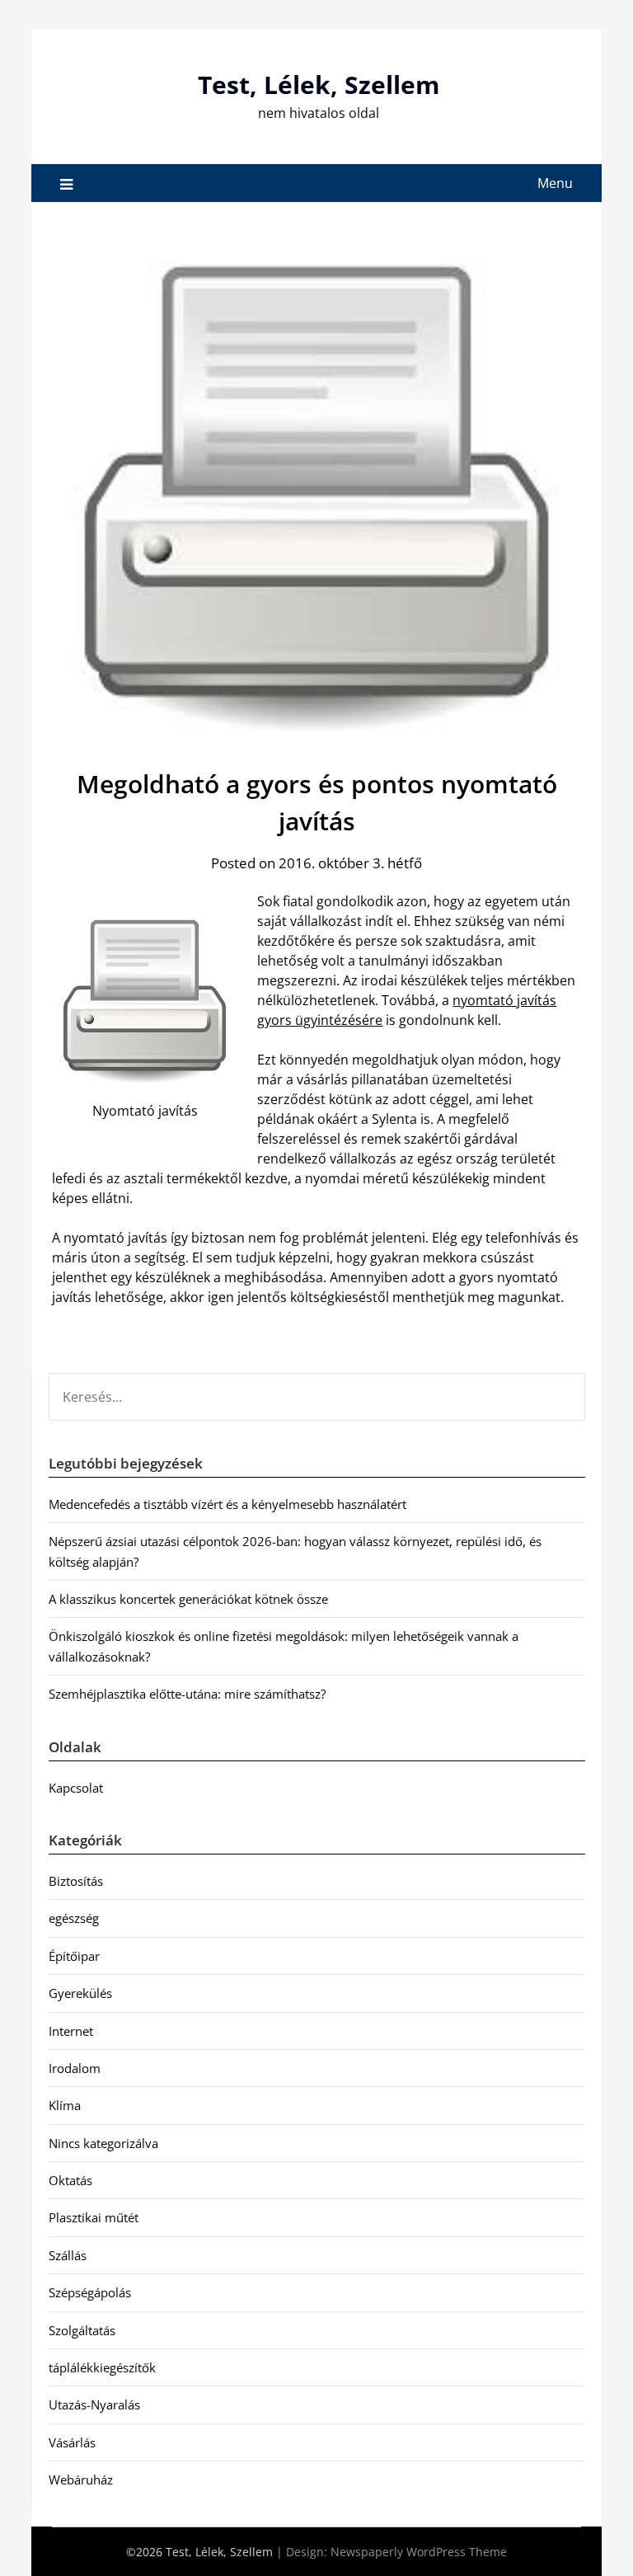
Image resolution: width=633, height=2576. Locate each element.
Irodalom (75, 2068)
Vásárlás (72, 2442)
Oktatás (70, 2180)
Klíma (65, 2105)
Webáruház (81, 2480)
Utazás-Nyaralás (94, 2404)
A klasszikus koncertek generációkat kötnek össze (188, 1599)
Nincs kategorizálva (103, 2143)
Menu (555, 183)
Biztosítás (76, 1881)
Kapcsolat (76, 1788)
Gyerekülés (80, 1993)
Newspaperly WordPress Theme (419, 2552)
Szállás (68, 2255)
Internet (71, 2031)
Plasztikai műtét (94, 2217)
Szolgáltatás (82, 2330)
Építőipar (74, 1956)
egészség (74, 1918)
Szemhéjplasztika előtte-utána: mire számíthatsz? (187, 1694)
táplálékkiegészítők (102, 2367)
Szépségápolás (90, 2292)
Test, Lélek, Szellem (319, 85)
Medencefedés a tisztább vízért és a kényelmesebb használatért (227, 1504)
